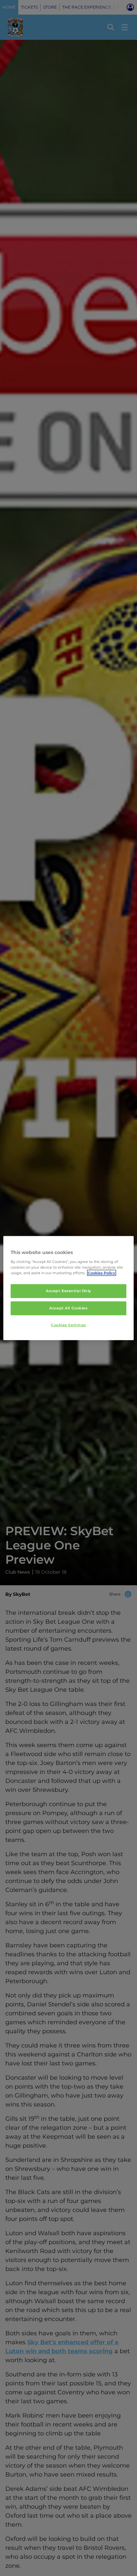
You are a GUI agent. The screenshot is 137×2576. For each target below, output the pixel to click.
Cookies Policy (102, 1273)
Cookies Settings (68, 1325)
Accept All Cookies (68, 1308)
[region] (68, 1288)
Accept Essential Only (68, 1291)
